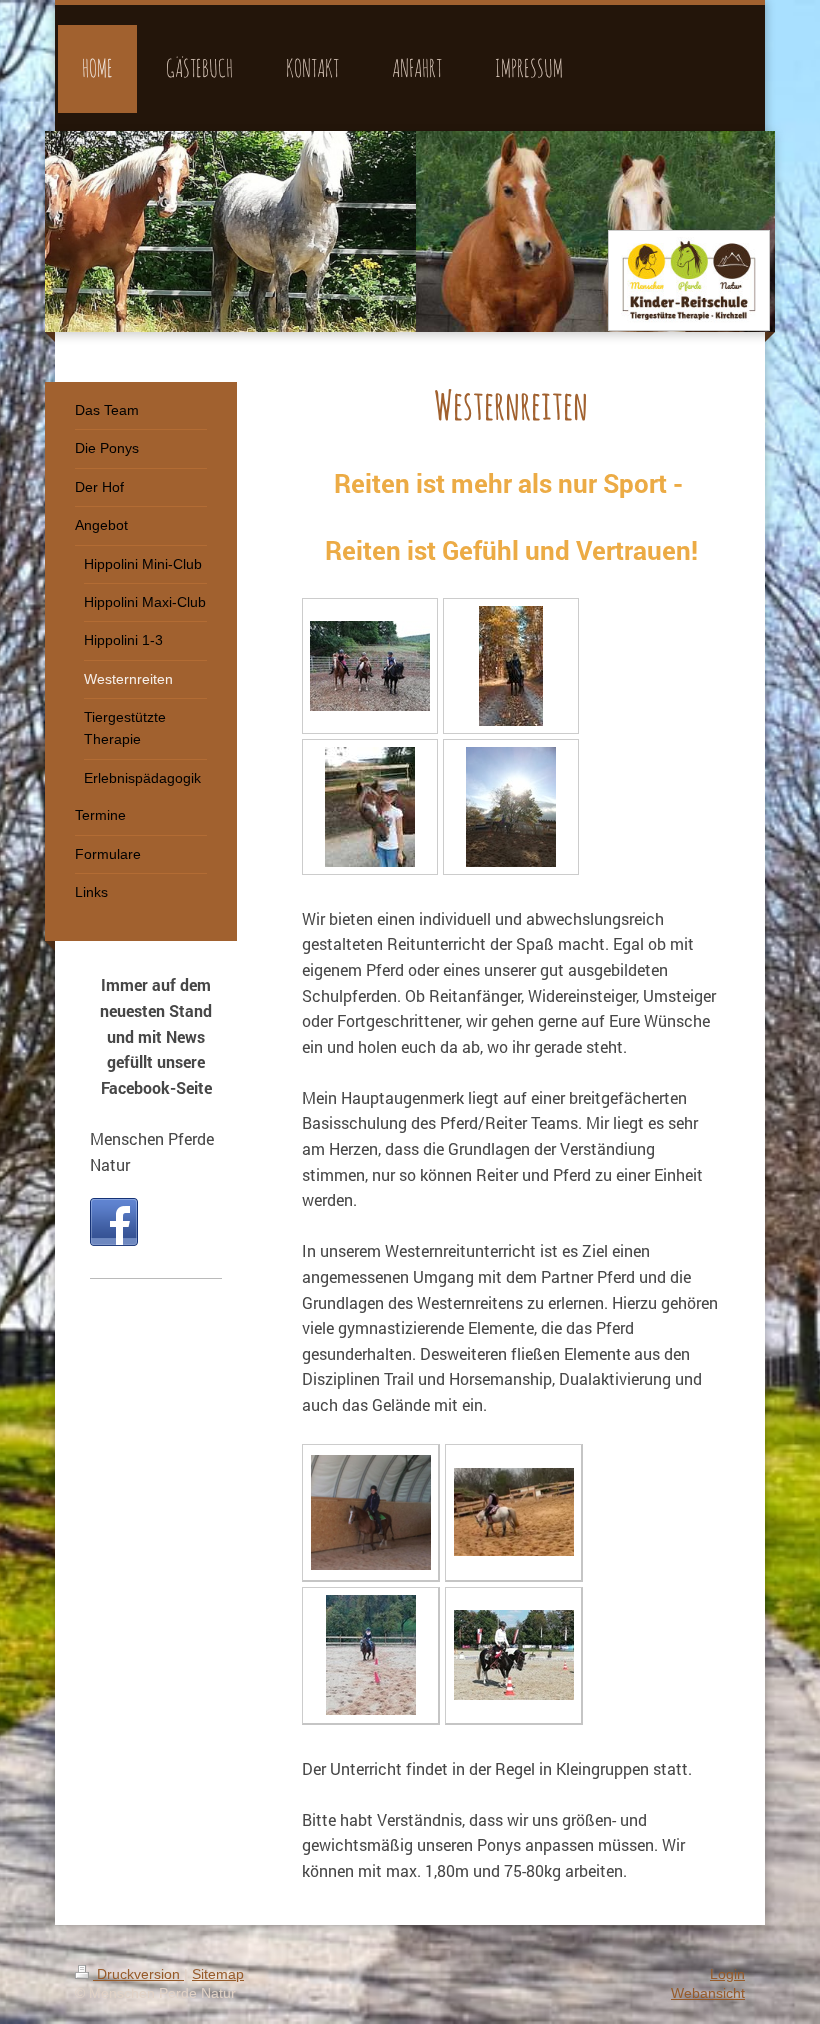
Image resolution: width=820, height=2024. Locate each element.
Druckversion (138, 1974)
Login (727, 1974)
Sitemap (218, 1974)
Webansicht (708, 1993)
